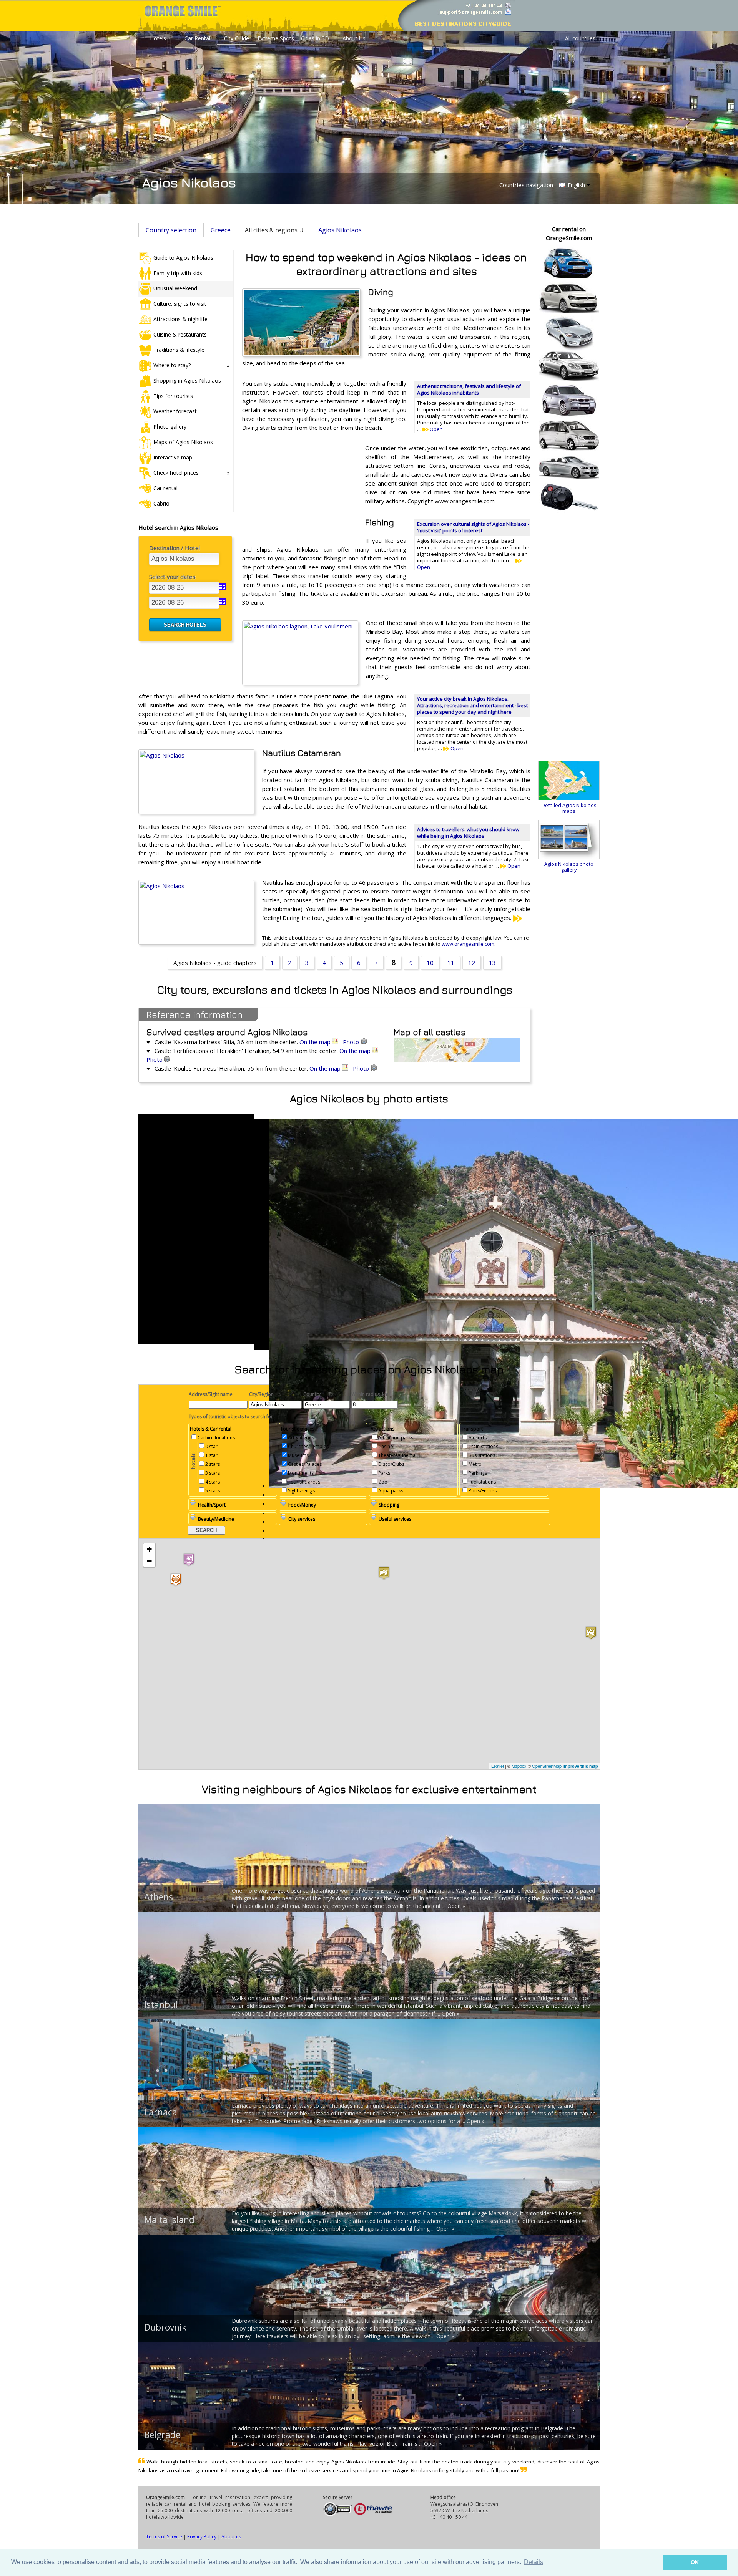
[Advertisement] (300, 494)
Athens (159, 1897)
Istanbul (161, 2004)
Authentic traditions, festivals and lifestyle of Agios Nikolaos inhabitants (469, 389)
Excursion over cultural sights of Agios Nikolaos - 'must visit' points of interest (473, 527)
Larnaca (161, 2112)
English (576, 185)
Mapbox (519, 1766)
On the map (316, 1042)
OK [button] (695, 2562)
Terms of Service (164, 2537)
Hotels (158, 38)
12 (472, 963)
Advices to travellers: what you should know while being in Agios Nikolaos (468, 833)
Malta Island (169, 2220)
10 (430, 963)
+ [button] (149, 1549)
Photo (352, 1042)
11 (451, 963)
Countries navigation (526, 185)
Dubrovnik (165, 2327)
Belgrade (162, 2435)
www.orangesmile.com (468, 944)
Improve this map (580, 1766)
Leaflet (498, 1766)
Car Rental (197, 38)
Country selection (171, 230)
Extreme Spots (276, 38)
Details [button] (534, 2562)
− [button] (149, 1561)
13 (492, 963)
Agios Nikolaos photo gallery (569, 867)
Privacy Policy (202, 2537)
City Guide (237, 38)
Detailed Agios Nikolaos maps (569, 808)
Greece (221, 230)
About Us (354, 38)
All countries (580, 38)
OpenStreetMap (547, 1766)
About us (231, 2537)
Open (436, 429)
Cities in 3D (315, 38)
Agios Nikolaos (340, 230)
